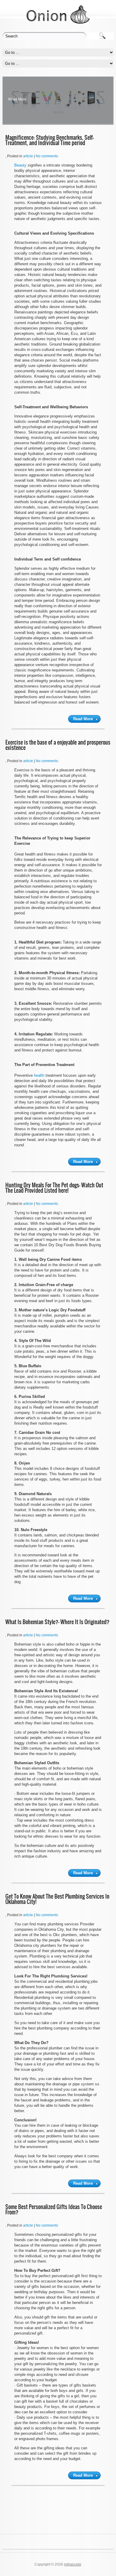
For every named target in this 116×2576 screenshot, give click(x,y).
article (28, 156)
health (39, 1075)
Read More (17, 99)
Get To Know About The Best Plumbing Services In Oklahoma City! (57, 1899)
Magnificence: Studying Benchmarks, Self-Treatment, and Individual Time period (50, 140)
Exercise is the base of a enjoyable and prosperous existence (58, 745)
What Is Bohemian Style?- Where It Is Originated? (57, 1622)
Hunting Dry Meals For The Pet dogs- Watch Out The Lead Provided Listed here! (54, 1188)
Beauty (20, 165)
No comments (47, 156)
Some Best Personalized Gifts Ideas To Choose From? (54, 2210)
